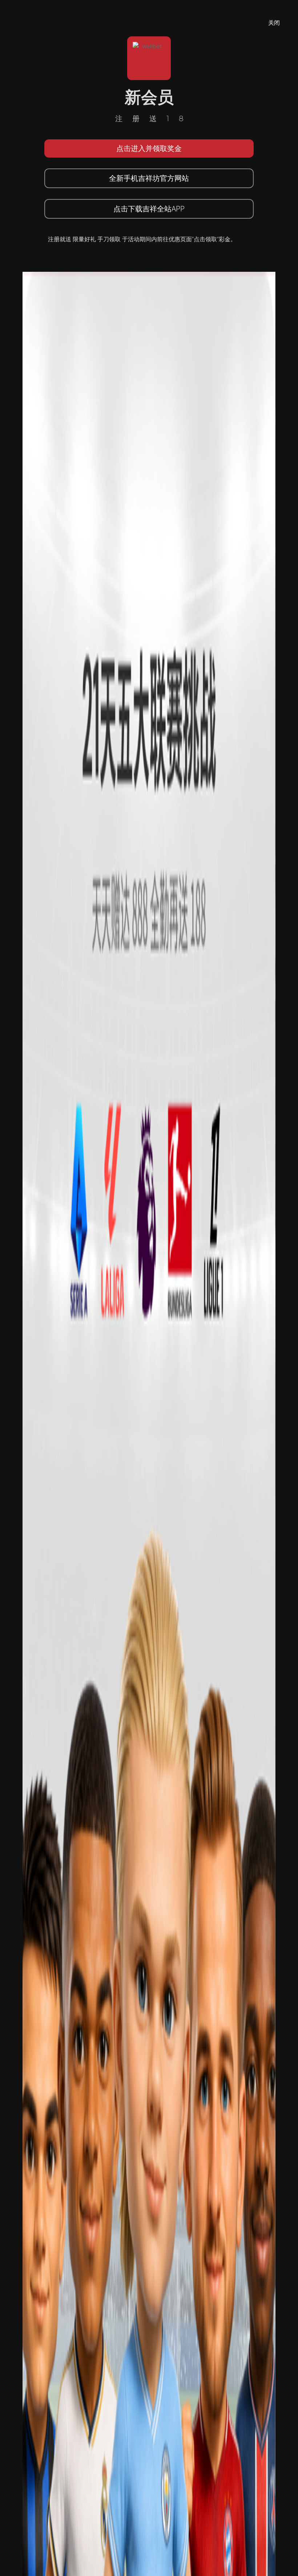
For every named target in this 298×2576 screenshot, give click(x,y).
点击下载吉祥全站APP (149, 209)
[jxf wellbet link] (149, 1559)
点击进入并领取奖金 (149, 148)
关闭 (274, 23)
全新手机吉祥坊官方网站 (149, 178)
